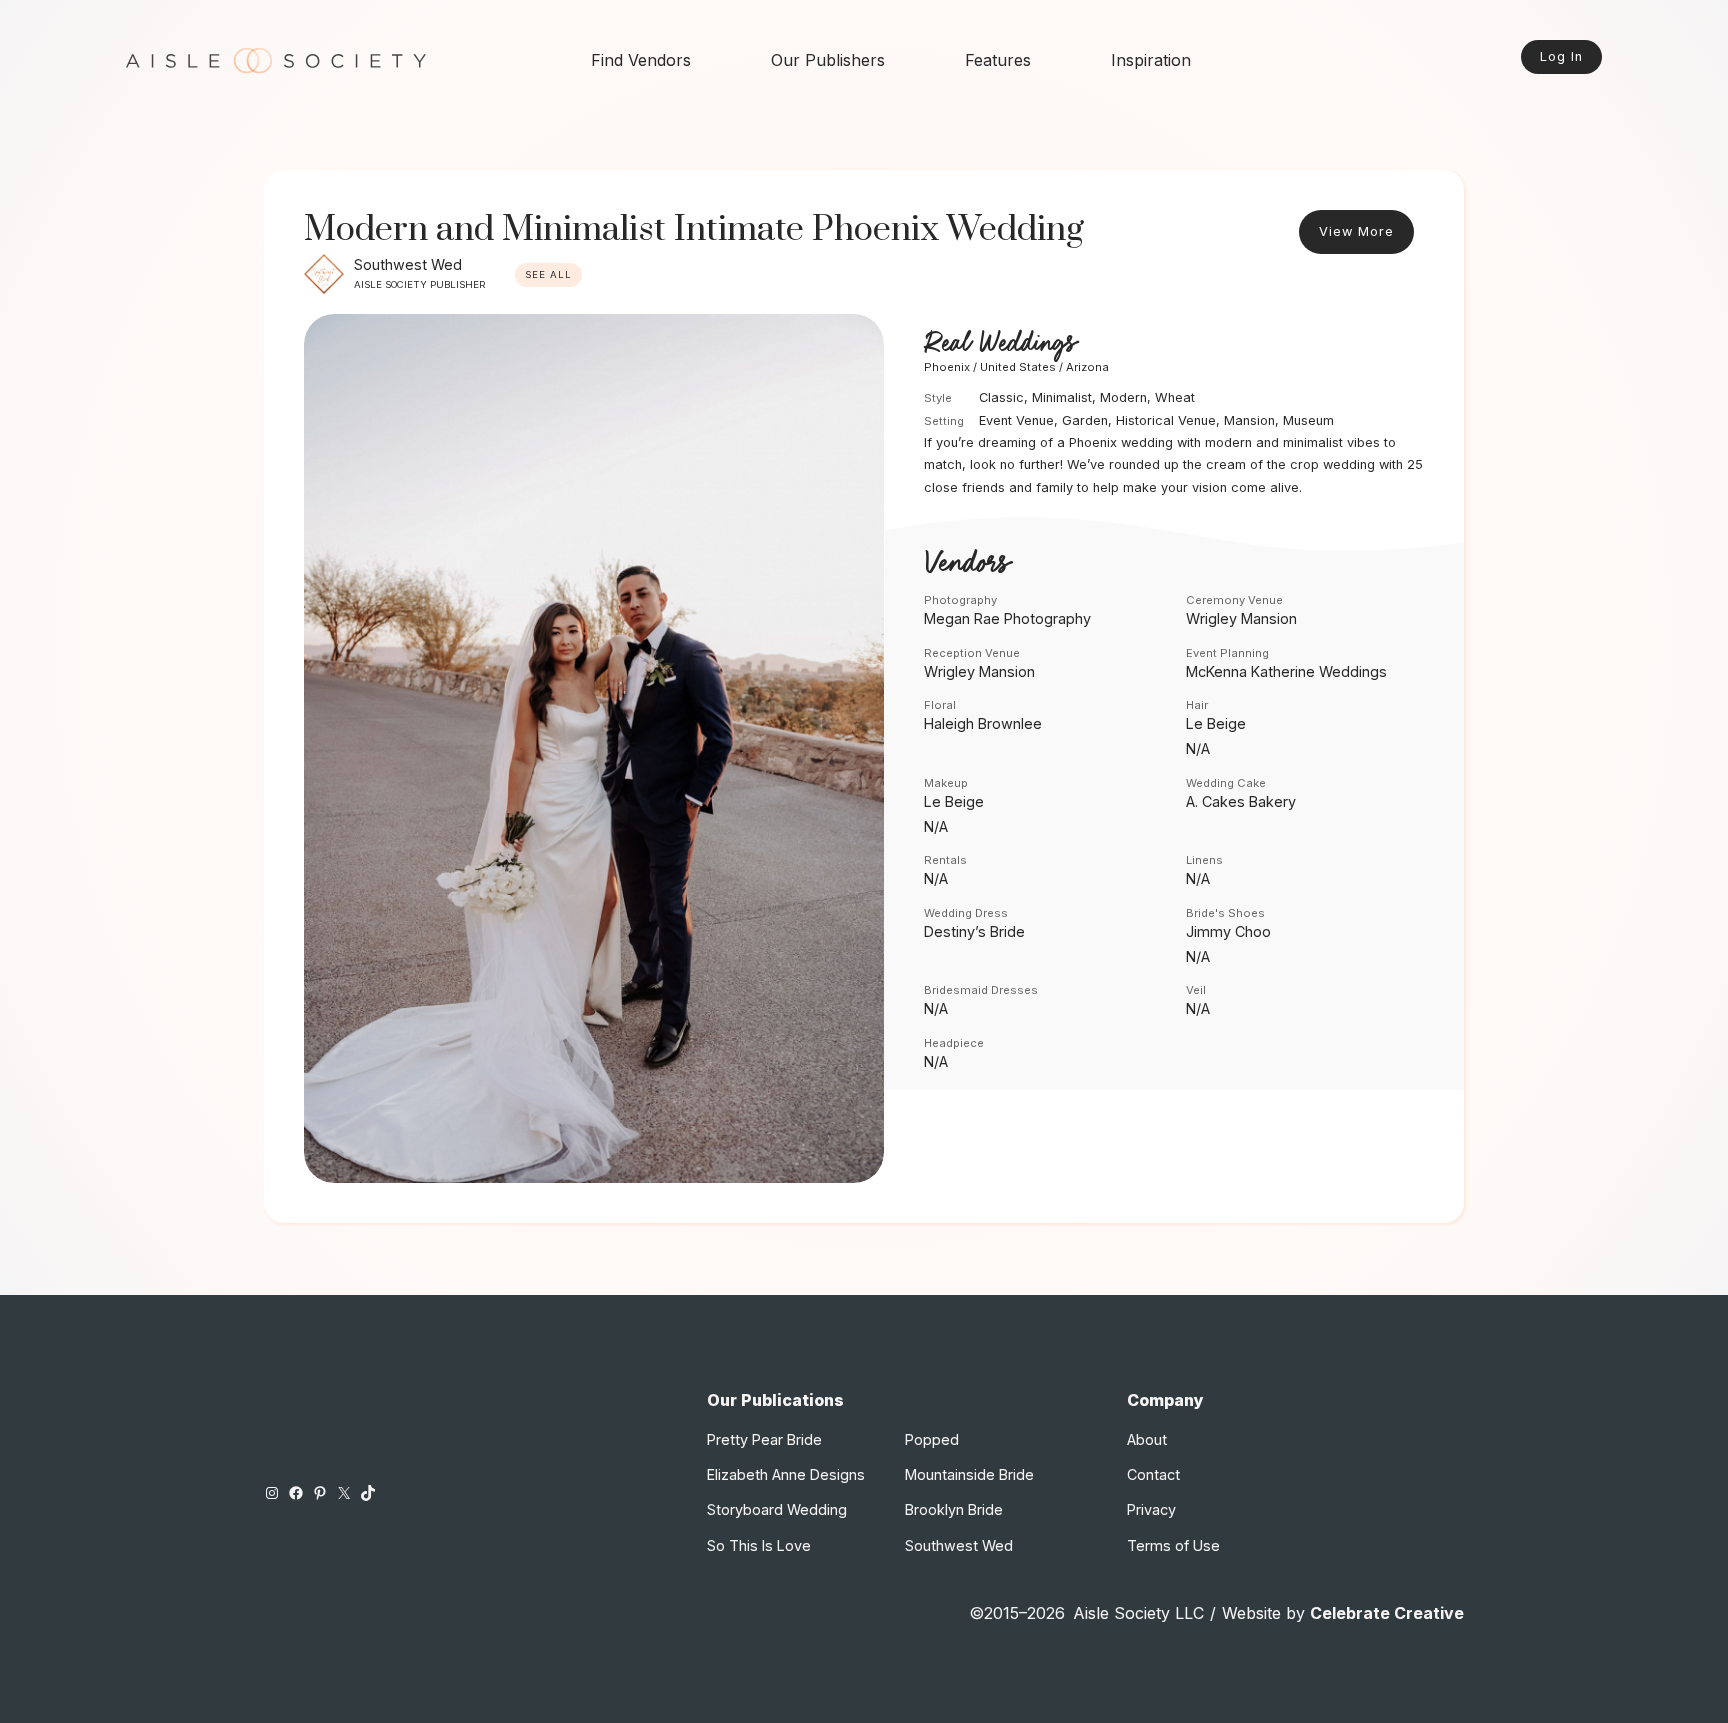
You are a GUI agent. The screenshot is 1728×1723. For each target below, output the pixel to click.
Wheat (1175, 397)
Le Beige (1216, 723)
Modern (1123, 397)
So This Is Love (759, 1545)
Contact (1153, 1474)
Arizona (1087, 367)
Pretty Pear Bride (764, 1439)
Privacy (1151, 1509)
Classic (1001, 397)
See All (548, 274)
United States (1018, 367)
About (1147, 1439)
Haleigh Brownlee (983, 723)
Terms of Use (1173, 1545)
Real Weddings (1000, 344)
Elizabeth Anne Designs (786, 1474)
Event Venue (1016, 420)
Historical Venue (1166, 420)
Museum (1308, 420)
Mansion (1249, 420)
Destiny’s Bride (974, 931)
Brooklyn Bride (954, 1509)
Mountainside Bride (969, 1474)
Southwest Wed (408, 264)
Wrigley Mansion (1241, 618)
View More (1356, 231)
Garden (1085, 420)
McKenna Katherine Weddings (1286, 671)
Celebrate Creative (1387, 1613)
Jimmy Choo (1228, 931)
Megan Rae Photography (1007, 618)
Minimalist (1062, 397)
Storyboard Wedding (777, 1509)
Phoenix (947, 367)
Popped (932, 1439)
